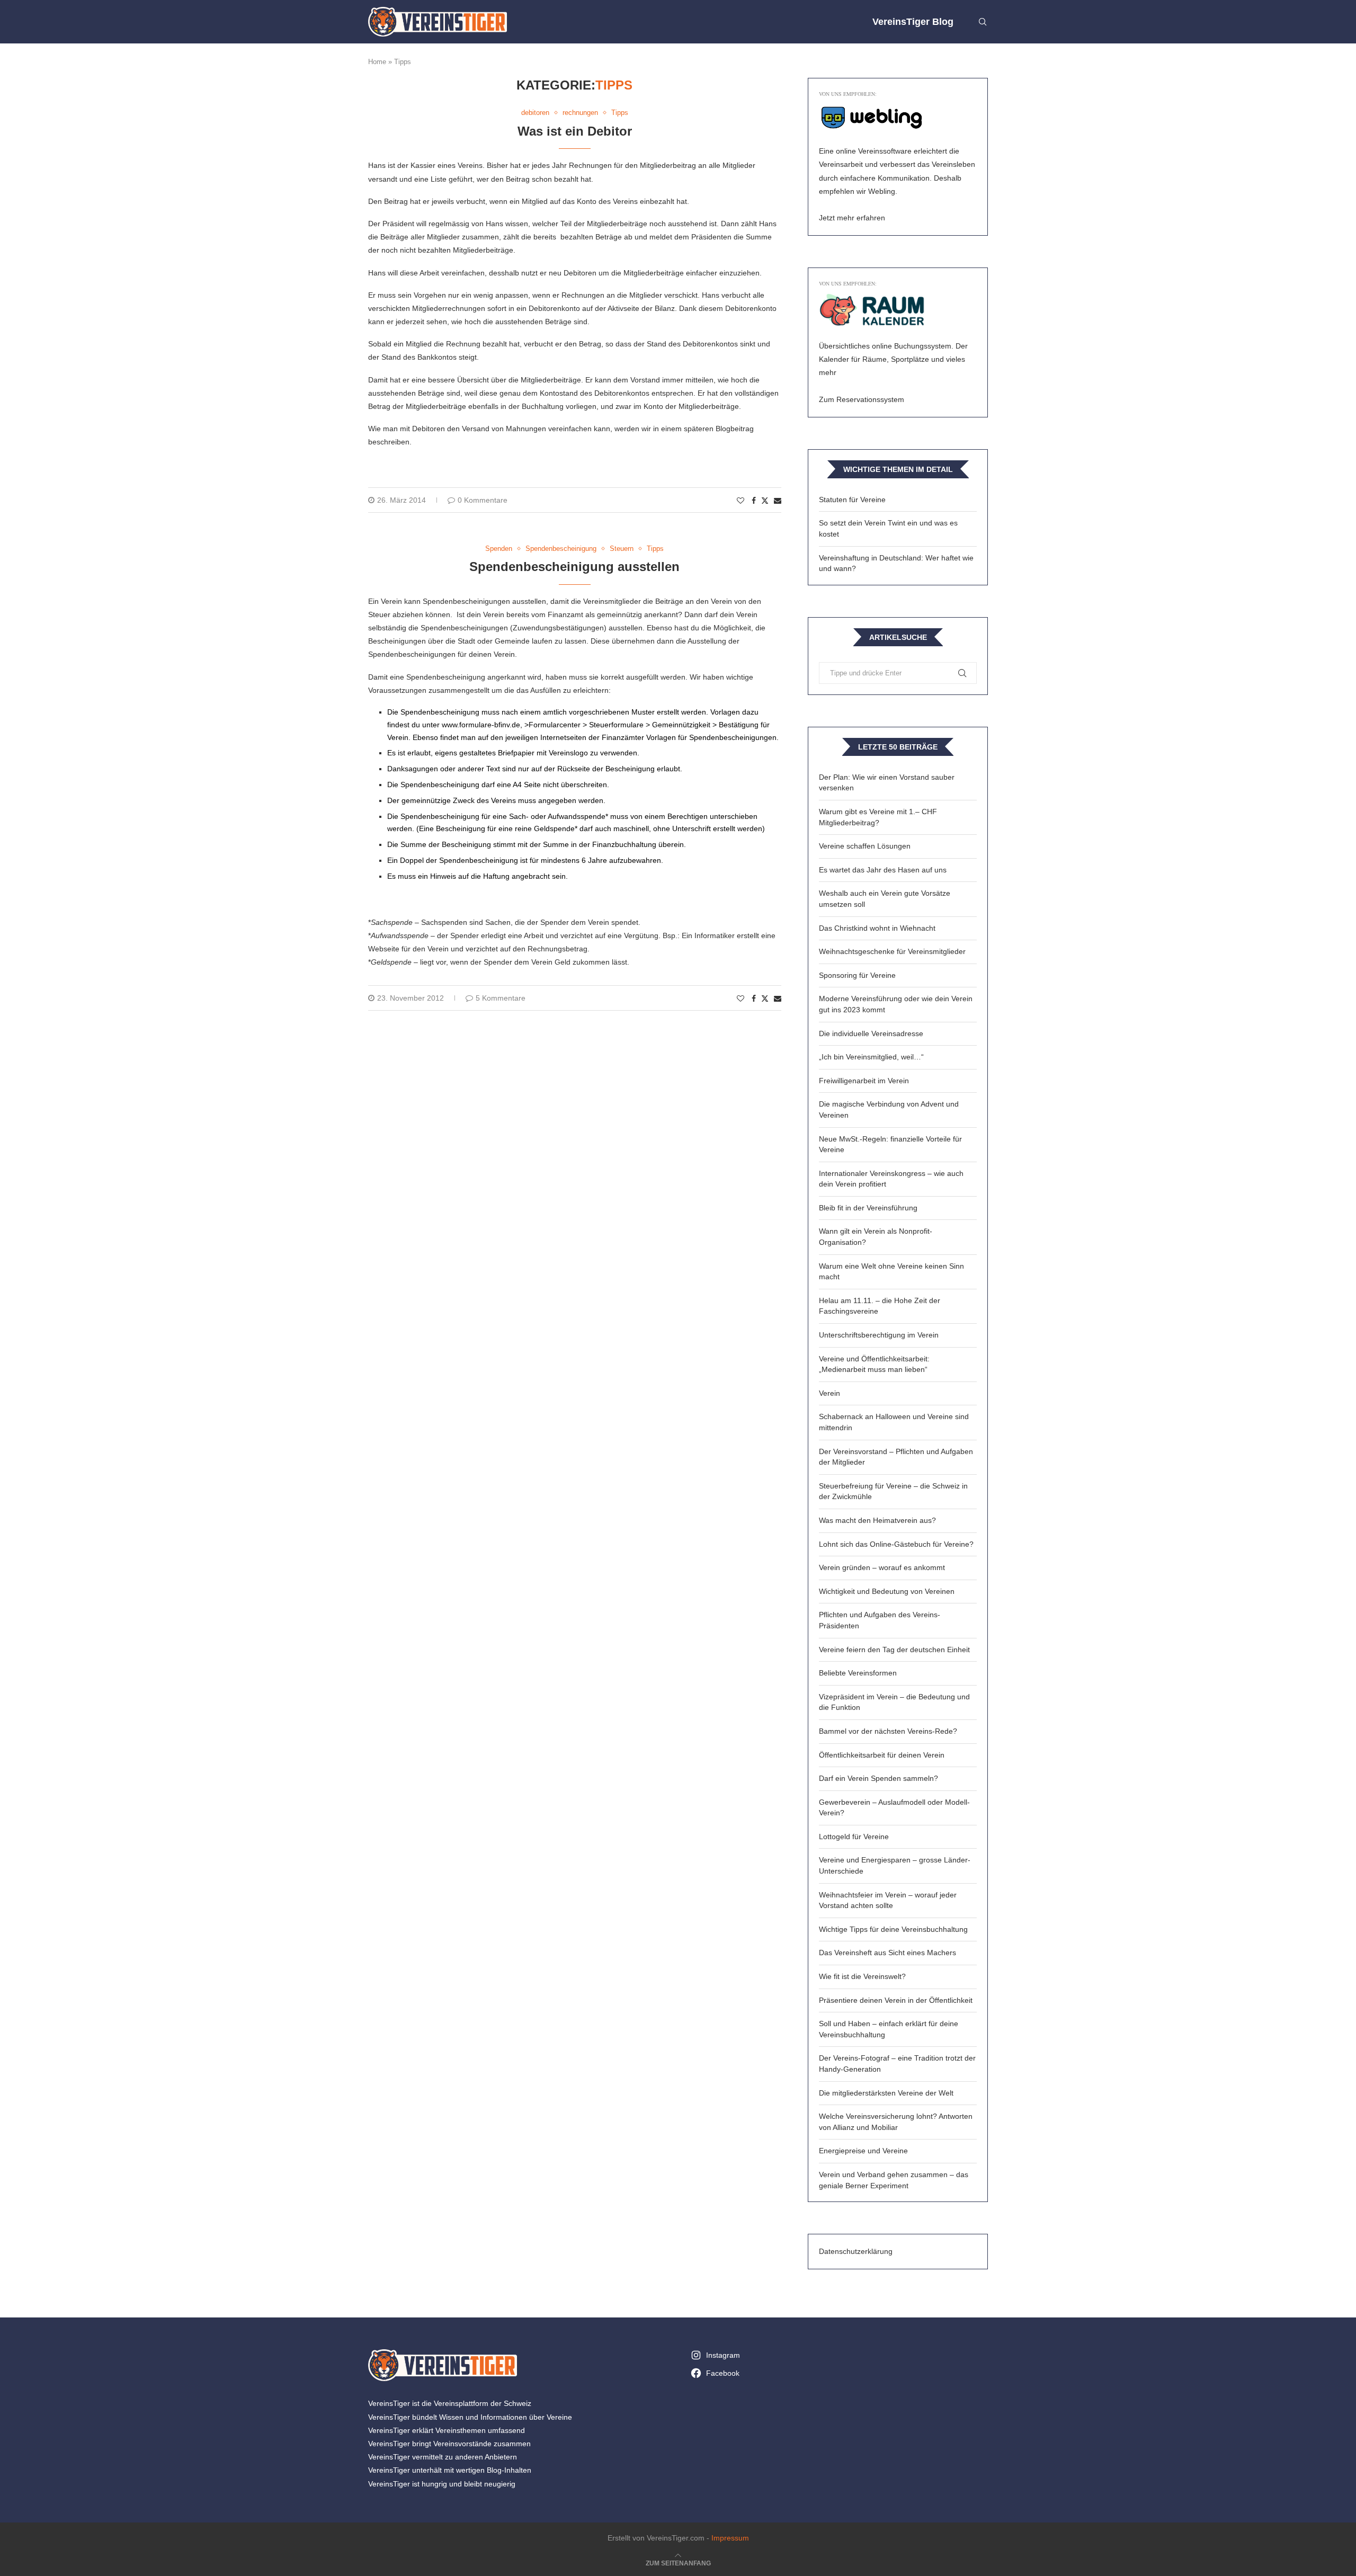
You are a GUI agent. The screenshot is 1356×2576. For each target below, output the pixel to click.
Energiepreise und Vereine (863, 2151)
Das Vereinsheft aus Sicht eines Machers (887, 1953)
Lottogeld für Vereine (854, 1837)
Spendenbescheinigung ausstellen (574, 567)
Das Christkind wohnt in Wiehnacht (877, 928)
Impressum (730, 2538)
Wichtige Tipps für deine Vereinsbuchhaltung (893, 1929)
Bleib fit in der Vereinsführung (868, 1208)
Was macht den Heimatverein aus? (877, 1520)
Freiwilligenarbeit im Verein (864, 1081)
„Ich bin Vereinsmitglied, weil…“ (871, 1057)
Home (377, 62)
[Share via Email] (778, 501)
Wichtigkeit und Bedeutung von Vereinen (887, 1591)
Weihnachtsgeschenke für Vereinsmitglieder (892, 951)
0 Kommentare (483, 500)
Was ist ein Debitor (575, 131)
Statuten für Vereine (852, 500)
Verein (829, 1393)
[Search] (983, 22)
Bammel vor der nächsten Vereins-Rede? (888, 1731)
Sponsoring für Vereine (857, 975)
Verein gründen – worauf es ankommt (882, 1567)
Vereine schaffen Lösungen (865, 846)
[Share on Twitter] (765, 500)
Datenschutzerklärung (856, 2251)
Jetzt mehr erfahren (852, 218)
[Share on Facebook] (754, 501)
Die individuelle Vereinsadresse (871, 1033)
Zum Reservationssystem (862, 399)
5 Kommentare (501, 998)
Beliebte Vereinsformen (858, 1673)
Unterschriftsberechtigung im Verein (879, 1335)
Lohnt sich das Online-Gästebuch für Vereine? (896, 1544)
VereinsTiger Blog (913, 22)
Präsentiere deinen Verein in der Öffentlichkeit (896, 2000)
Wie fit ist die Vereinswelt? (862, 1976)
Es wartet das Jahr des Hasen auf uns (883, 870)
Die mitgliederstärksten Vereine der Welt (886, 2093)
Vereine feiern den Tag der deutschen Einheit (894, 1650)
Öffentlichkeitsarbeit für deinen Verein (882, 1755)
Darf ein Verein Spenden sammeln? (878, 1778)
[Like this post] (741, 501)
